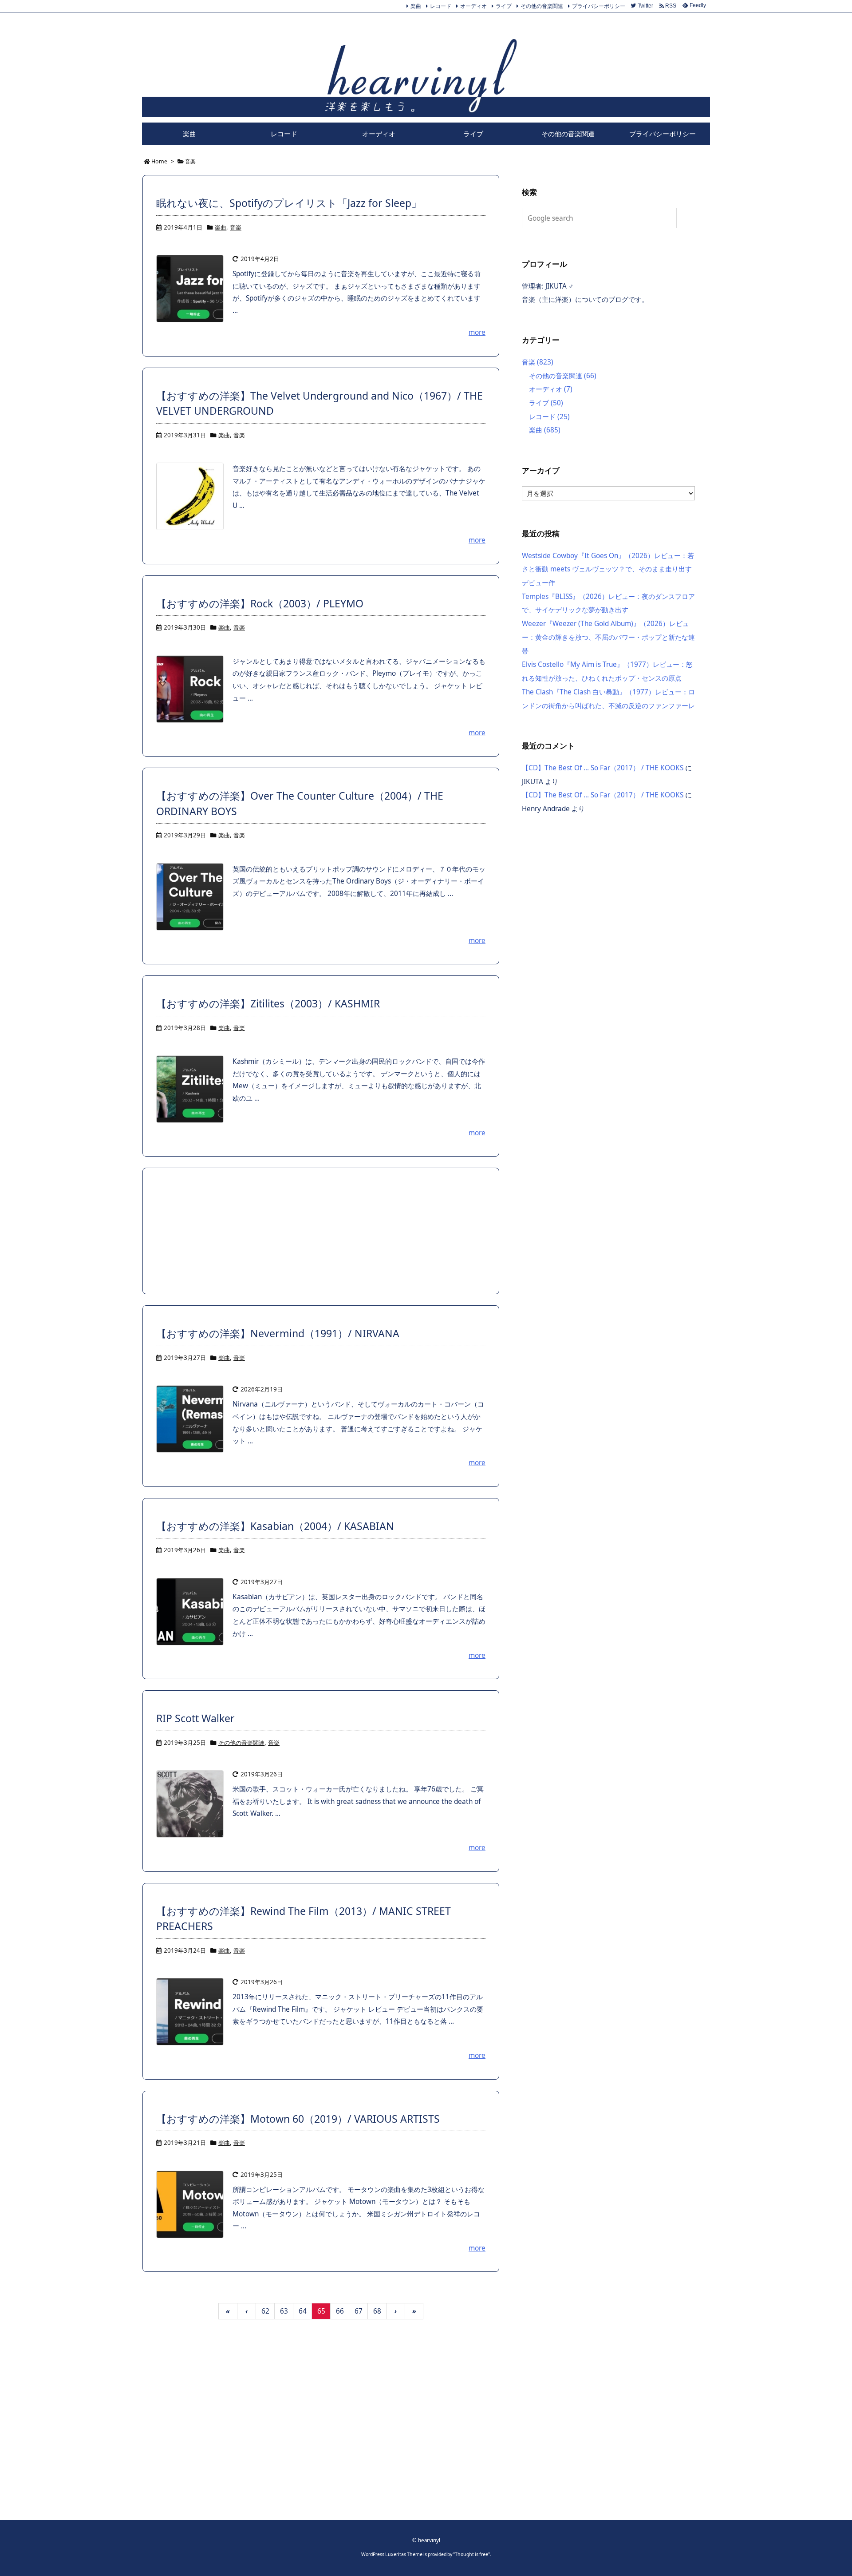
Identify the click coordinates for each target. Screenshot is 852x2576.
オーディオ (473, 6)
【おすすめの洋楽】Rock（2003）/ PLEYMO (260, 603)
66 (340, 2311)
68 (377, 2311)
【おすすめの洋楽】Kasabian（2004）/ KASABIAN (275, 1526)
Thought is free (471, 2554)
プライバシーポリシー (599, 6)
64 (303, 2311)
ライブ (504, 6)
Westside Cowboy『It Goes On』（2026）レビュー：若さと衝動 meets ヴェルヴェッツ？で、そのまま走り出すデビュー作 (608, 569)
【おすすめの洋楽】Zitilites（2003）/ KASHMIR (268, 1003)
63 (284, 2311)
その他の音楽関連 (542, 6)
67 (359, 2311)
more (477, 332)
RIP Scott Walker (195, 1718)
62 (265, 2311)
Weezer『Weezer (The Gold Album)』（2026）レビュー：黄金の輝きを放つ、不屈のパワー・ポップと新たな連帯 (608, 637)
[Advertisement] (321, 1231)
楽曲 (416, 6)
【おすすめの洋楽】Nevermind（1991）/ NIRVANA (278, 1333)
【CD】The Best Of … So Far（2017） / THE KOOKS (603, 768)
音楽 (236, 227)
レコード (441, 6)
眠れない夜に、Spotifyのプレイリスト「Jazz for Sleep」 (289, 203)
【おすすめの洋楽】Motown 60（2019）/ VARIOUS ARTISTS (298, 2119)
